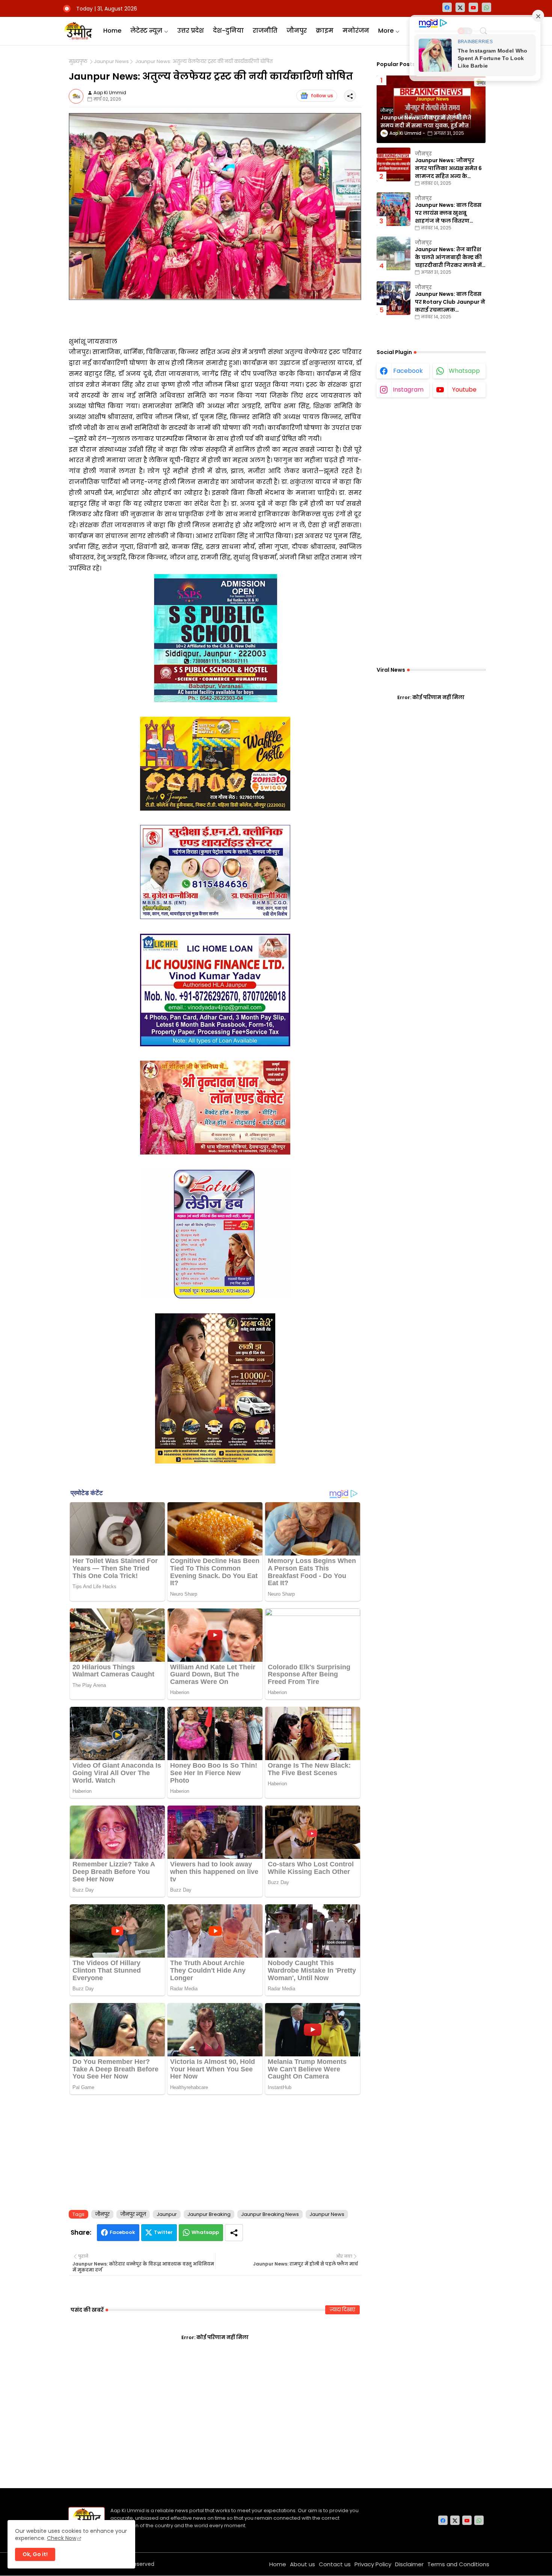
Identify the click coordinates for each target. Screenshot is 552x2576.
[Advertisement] (215, 2151)
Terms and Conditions (458, 2564)
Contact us (335, 2564)
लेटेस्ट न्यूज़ (146, 31)
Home (112, 31)
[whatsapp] (486, 7)
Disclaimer (409, 2564)
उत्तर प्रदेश (191, 31)
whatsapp (464, 371)
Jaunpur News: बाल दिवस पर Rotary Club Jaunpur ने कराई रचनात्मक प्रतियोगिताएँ (450, 302)
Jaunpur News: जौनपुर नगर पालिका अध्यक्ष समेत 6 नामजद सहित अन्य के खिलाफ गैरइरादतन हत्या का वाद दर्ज (449, 168)
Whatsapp (205, 2232)
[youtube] (473, 7)
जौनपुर (297, 31)
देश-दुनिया (228, 31)
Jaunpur (167, 2214)
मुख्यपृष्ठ (78, 62)
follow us (322, 96)
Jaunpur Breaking (209, 2214)
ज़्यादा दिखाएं (342, 2310)
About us (302, 2564)
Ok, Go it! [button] (35, 2554)
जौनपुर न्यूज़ (133, 2214)
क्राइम (325, 31)
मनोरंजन (356, 31)
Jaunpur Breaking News (270, 2214)
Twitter (163, 2232)
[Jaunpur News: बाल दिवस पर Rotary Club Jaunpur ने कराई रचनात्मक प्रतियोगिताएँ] (394, 298)
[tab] (112, 31)
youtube (464, 390)
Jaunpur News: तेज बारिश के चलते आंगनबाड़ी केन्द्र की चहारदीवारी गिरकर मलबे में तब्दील (448, 257)
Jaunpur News (111, 62)
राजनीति (265, 31)
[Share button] (234, 2233)
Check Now (62, 2538)
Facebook (122, 2232)
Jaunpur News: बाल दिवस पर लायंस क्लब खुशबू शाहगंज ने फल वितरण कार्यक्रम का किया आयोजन (448, 213)
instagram (408, 390)
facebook (408, 371)
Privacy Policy (373, 2564)
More (386, 31)
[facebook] (447, 7)
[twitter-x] (460, 7)
